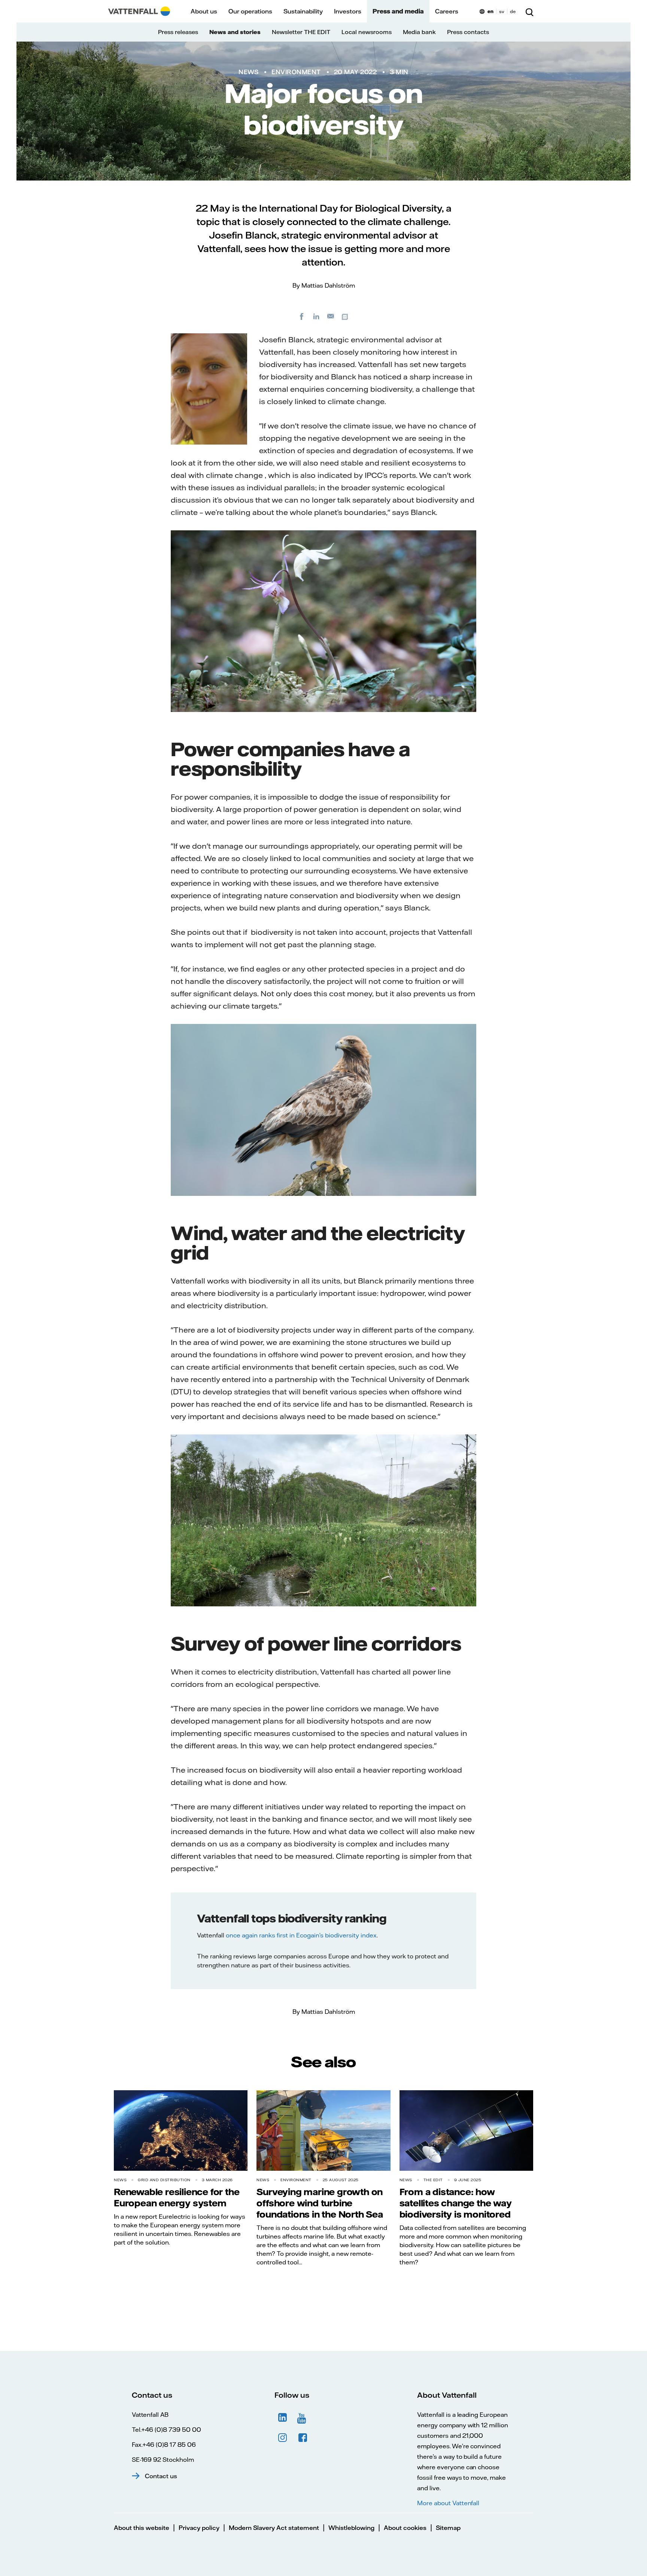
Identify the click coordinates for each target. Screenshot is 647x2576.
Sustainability (303, 11)
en (490, 11)
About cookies (405, 2528)
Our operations (250, 11)
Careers (447, 11)
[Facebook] (302, 316)
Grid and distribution (164, 2180)
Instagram (283, 2438)
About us (204, 11)
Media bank (419, 32)
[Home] (139, 11)
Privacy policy (199, 2528)
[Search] (529, 11)
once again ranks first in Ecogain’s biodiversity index (301, 1935)
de (513, 11)
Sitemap (448, 2528)
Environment (296, 72)
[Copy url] (346, 316)
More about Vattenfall (448, 2503)
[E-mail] (331, 316)
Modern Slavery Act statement (274, 2528)
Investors (348, 11)
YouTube (303, 2418)
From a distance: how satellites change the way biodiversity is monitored (456, 2203)
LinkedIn (283, 2418)
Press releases (178, 32)
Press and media (398, 11)
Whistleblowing (351, 2528)
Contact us (161, 2476)
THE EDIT (433, 2180)
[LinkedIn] (316, 316)
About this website (142, 2528)
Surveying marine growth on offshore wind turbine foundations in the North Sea (320, 2203)
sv (502, 11)
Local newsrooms (367, 32)
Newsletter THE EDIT (301, 32)
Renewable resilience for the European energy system (177, 2197)
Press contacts (468, 32)
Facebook (303, 2438)
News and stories (235, 32)
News (248, 72)
